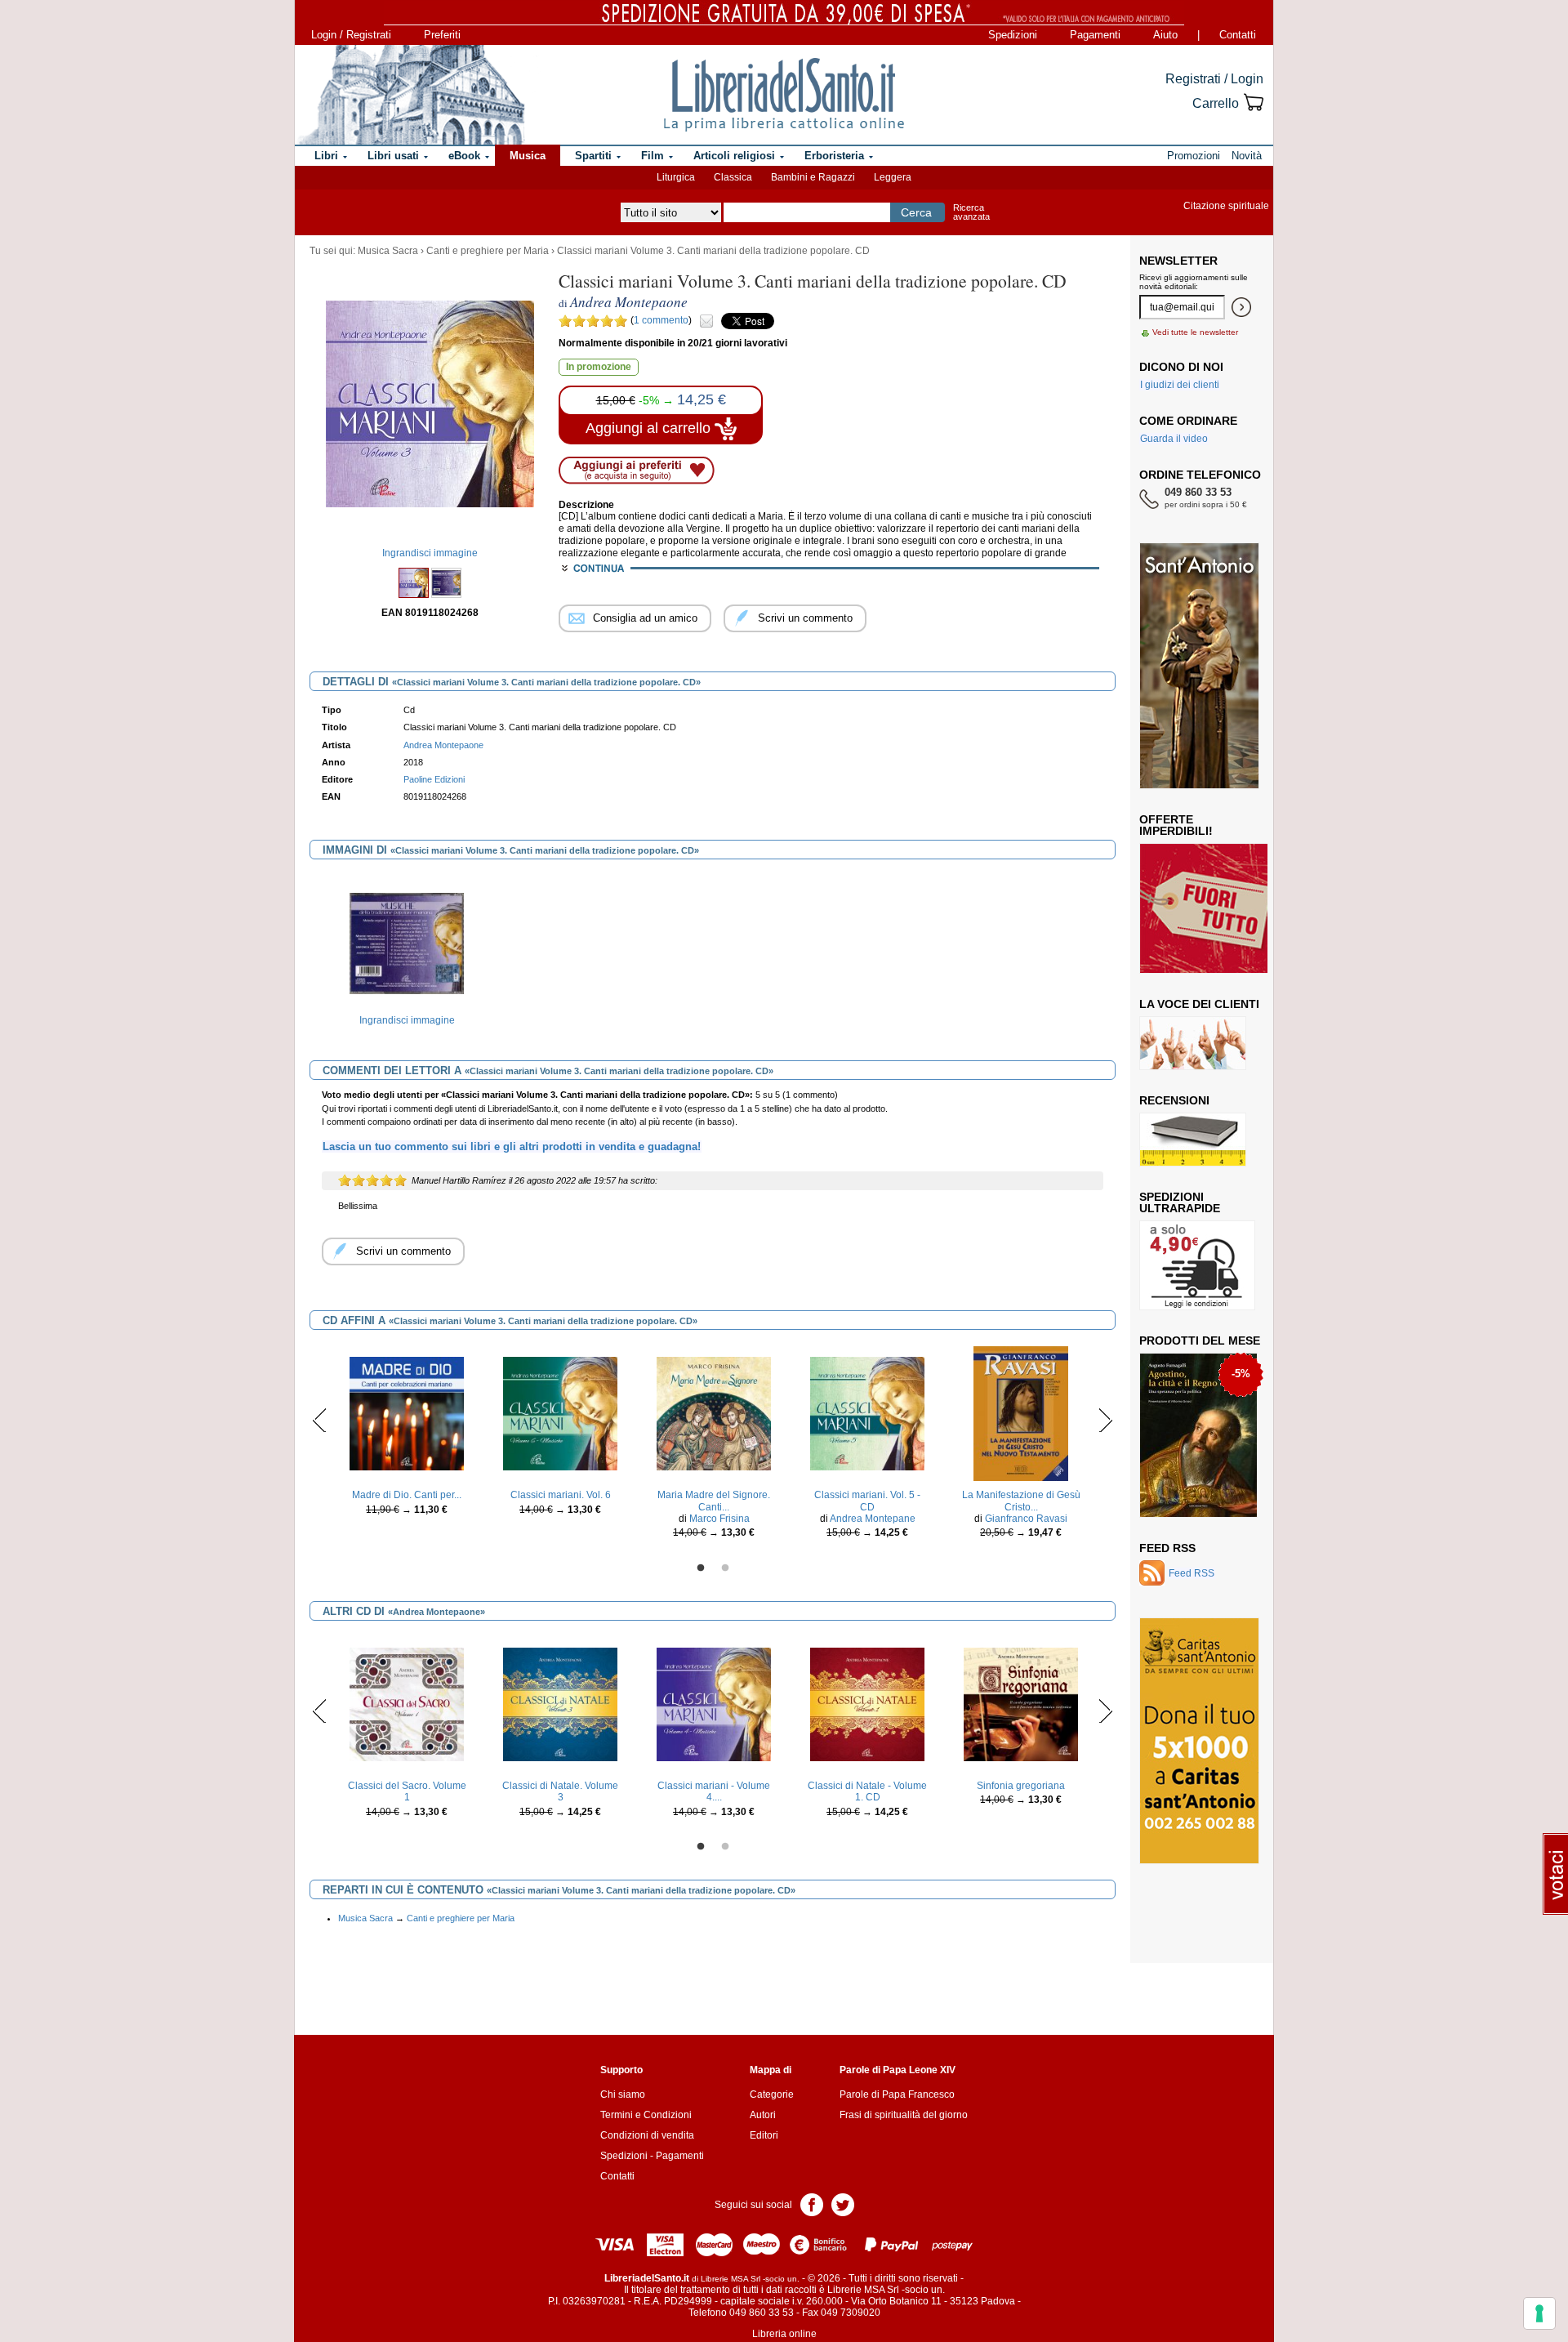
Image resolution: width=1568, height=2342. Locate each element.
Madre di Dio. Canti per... (407, 1495)
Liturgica (676, 177)
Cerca (916, 212)
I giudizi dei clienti (1180, 385)
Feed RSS (1167, 1548)
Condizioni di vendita (647, 2135)
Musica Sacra (388, 251)
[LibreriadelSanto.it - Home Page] (784, 95)
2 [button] (725, 1568)
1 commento (661, 320)
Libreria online (784, 2334)
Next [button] (1105, 1420)
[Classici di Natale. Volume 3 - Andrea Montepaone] (560, 1704)
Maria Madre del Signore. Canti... (714, 1501)
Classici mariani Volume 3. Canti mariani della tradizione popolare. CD (713, 251)
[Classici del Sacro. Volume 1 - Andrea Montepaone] (407, 1704)
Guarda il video (1174, 439)
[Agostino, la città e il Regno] (1198, 1434)
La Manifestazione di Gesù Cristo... (1021, 1501)
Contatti (1238, 35)
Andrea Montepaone (443, 745)
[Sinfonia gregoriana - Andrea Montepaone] (1021, 1704)
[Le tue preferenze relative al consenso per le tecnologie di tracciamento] (1539, 2313)
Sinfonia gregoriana (1021, 1786)
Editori (764, 2135)
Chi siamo (623, 2094)
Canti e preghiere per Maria (488, 251)
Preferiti (442, 35)
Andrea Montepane (873, 1519)
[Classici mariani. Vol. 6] (560, 1413)
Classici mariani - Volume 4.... (714, 1791)
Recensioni (1174, 1100)
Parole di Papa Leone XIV (898, 2070)
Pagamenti (1095, 35)
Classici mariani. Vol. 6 (561, 1495)
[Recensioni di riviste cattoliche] (1193, 1139)
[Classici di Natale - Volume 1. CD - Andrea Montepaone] (867, 1704)
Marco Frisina (719, 1519)
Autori (763, 2115)
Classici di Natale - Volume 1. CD (867, 1791)
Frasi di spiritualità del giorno (904, 2115)
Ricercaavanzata (971, 212)
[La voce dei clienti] (1193, 1042)
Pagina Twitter (843, 2204)
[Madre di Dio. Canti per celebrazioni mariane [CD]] (407, 1413)
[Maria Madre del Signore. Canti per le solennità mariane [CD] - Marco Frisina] (714, 1413)
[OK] (1241, 307)
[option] (407, 955)
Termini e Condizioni (646, 2115)
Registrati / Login (1214, 79)
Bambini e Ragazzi (813, 177)
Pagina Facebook (812, 2204)
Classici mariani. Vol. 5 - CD (867, 1501)
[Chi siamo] (411, 95)
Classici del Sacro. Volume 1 (407, 1791)
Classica (733, 177)
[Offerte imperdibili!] (1209, 908)
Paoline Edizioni (434, 779)
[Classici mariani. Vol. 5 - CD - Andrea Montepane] (867, 1413)
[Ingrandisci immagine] (407, 943)
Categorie (772, 2094)
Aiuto (1165, 35)
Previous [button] (320, 1420)
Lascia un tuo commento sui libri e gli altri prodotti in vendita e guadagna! (512, 1146)
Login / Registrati (351, 35)
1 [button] (701, 1568)
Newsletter (1178, 261)
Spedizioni (1013, 35)
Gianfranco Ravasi (1026, 1519)
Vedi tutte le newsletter (1195, 332)
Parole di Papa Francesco (897, 2094)
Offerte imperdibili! (1176, 825)
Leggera (893, 177)
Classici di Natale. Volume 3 (560, 1791)
